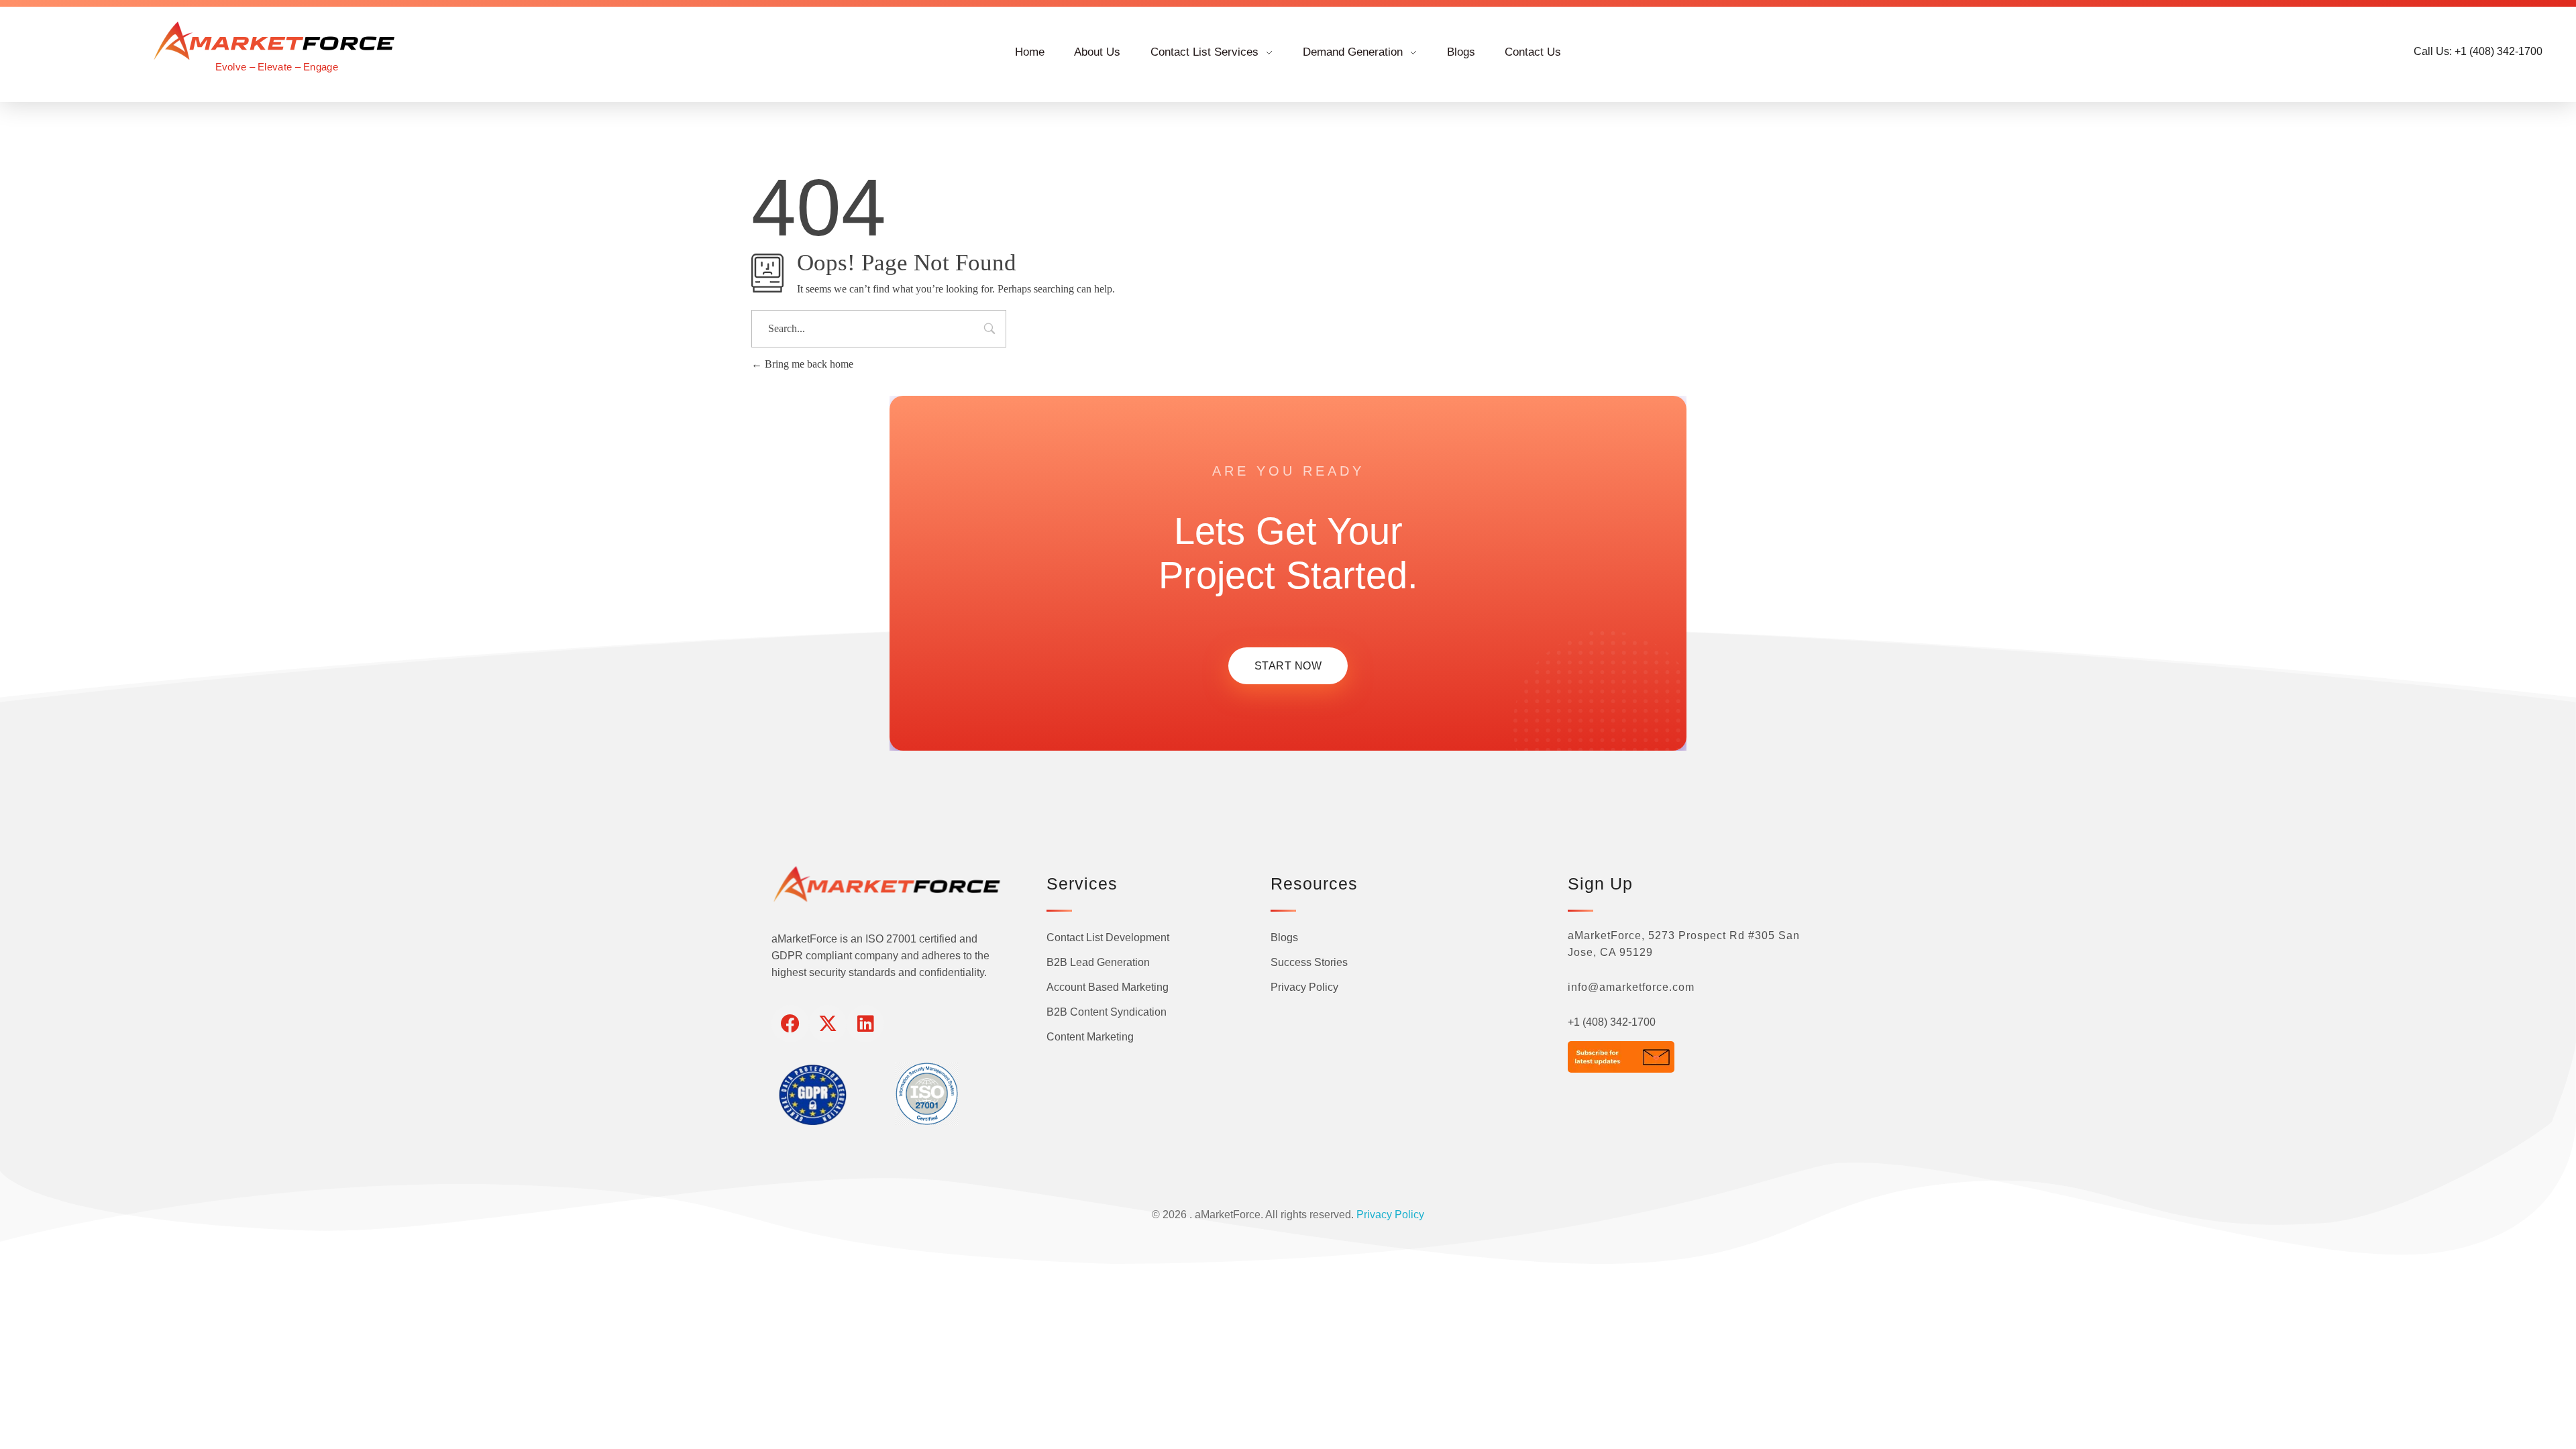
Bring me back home (808, 364)
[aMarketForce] (276, 41)
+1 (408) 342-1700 (1612, 1022)
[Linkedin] (865, 1024)
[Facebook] (790, 1024)
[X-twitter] (828, 1024)
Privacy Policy (1390, 1215)
